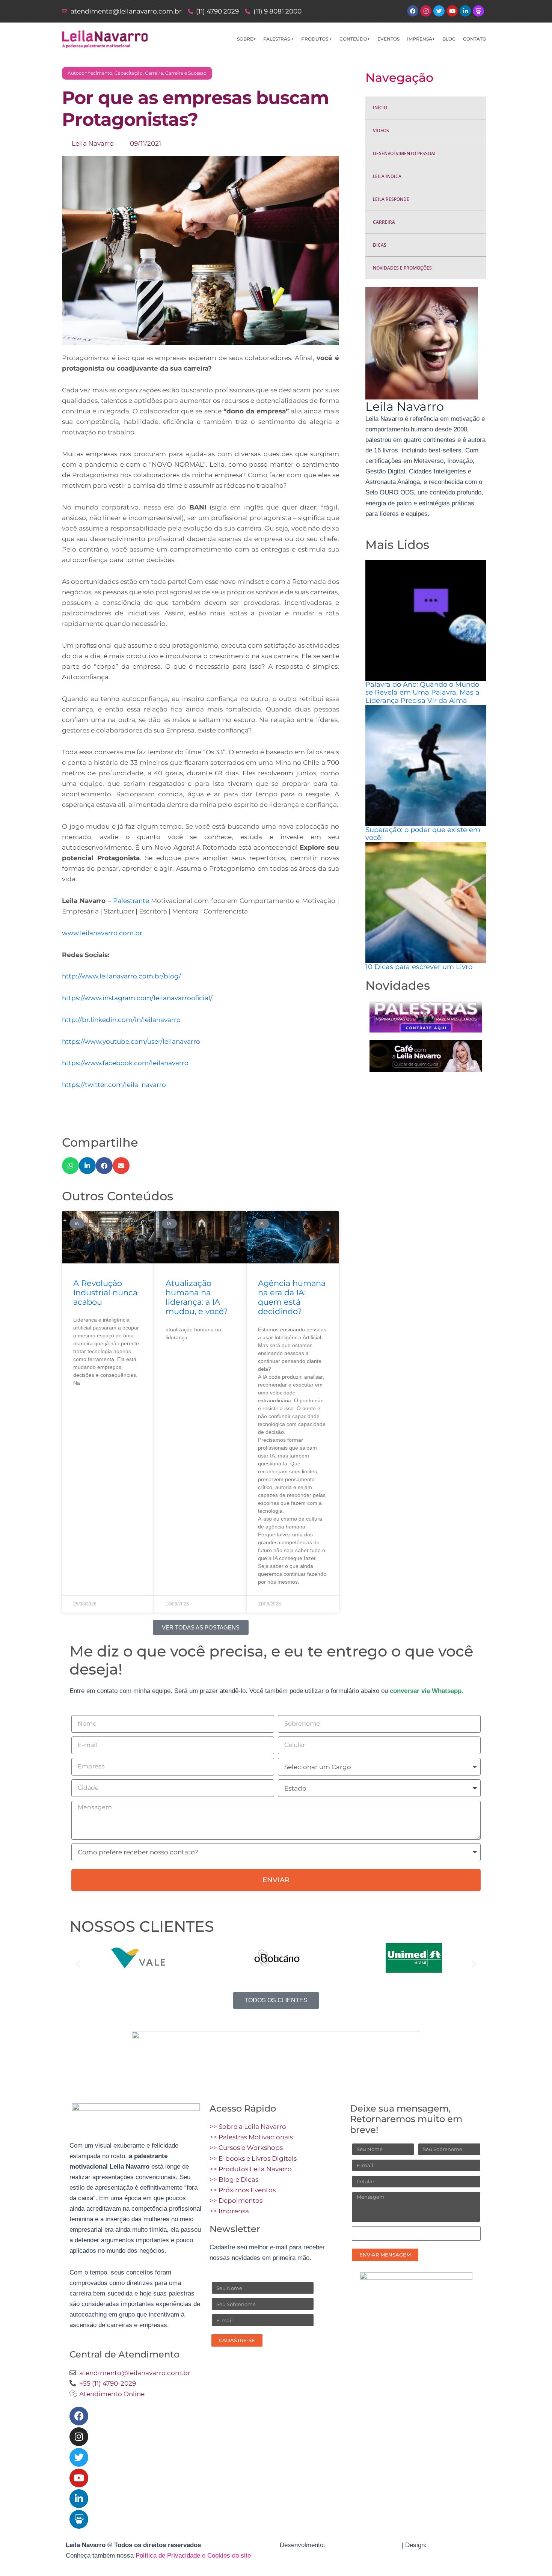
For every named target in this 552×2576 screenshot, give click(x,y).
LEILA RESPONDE (391, 199)
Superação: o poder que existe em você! (423, 834)
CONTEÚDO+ (355, 39)
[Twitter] (79, 2457)
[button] (70, 1166)
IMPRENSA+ (421, 39)
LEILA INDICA (387, 176)
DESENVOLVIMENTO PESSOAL (405, 153)
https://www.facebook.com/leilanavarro (125, 1063)
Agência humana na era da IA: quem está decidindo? (292, 1297)
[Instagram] (79, 2437)
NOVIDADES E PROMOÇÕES (402, 268)
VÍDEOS (381, 130)
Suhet (437, 2545)
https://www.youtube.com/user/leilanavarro (131, 1042)
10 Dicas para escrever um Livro (419, 967)
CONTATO (475, 39)
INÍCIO (380, 108)
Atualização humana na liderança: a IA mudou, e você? (197, 1297)
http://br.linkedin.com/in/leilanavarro (121, 1020)
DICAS (380, 245)
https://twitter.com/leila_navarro (114, 1085)
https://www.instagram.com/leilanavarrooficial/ (137, 998)
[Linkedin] (79, 2499)
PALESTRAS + (278, 39)
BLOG (449, 39)
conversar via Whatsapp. (427, 1691)
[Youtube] (79, 2478)
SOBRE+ (246, 39)
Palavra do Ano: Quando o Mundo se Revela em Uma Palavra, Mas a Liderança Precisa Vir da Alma (422, 693)
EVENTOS (388, 39)
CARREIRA (384, 222)
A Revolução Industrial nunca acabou (105, 1293)
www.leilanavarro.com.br (102, 933)
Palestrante (131, 901)
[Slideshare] (79, 2519)
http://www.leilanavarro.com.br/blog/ (121, 976)
